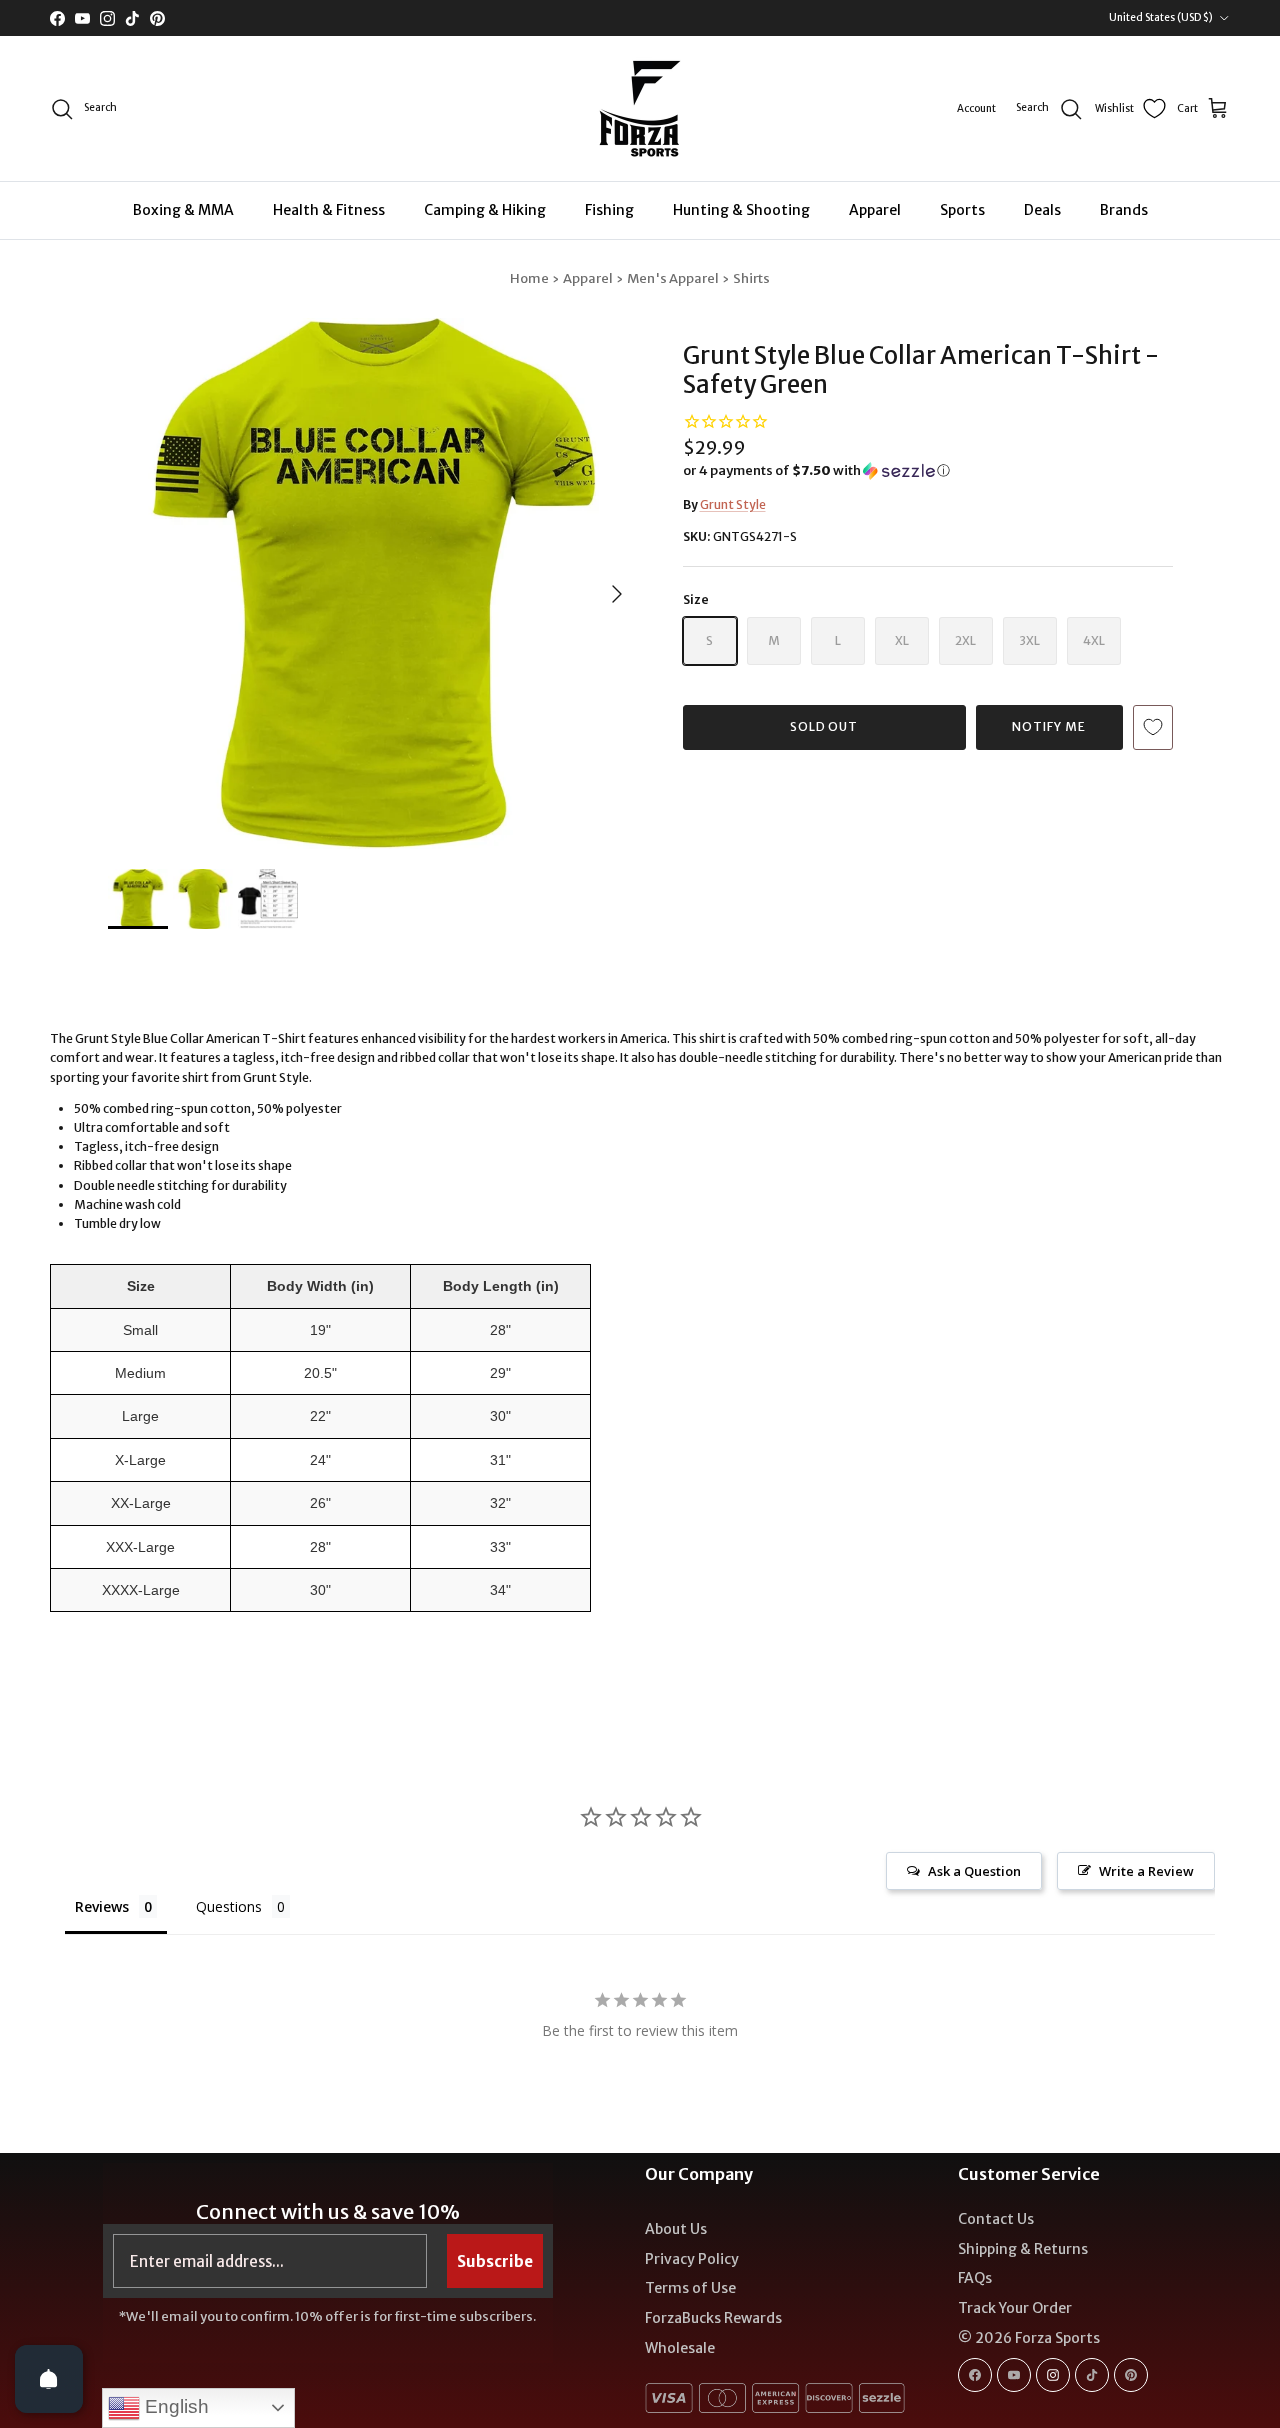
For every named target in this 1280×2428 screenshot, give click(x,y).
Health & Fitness (329, 210)
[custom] (975, 2375)
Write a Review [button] (1146, 1871)
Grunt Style (733, 504)
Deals (1042, 210)
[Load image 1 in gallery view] (373, 583)
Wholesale (680, 2348)
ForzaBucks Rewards (713, 2318)
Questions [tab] (229, 1906)
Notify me (1049, 726)
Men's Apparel (673, 278)
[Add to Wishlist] (1153, 727)
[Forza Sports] (640, 108)
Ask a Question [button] (974, 1871)
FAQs (975, 2278)
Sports (962, 210)
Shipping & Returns (1023, 2249)
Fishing (609, 210)
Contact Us (996, 2219)
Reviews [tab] (102, 1906)
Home (529, 278)
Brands (1124, 210)
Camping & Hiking (485, 210)
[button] (816, 471)
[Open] (49, 2379)
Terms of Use (690, 2288)
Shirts (751, 278)
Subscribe (495, 2261)
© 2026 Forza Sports (1029, 2338)
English (174, 2406)
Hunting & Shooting (741, 210)
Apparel (875, 210)
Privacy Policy (692, 2259)
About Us (676, 2229)
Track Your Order (1015, 2308)
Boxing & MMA (183, 210)
